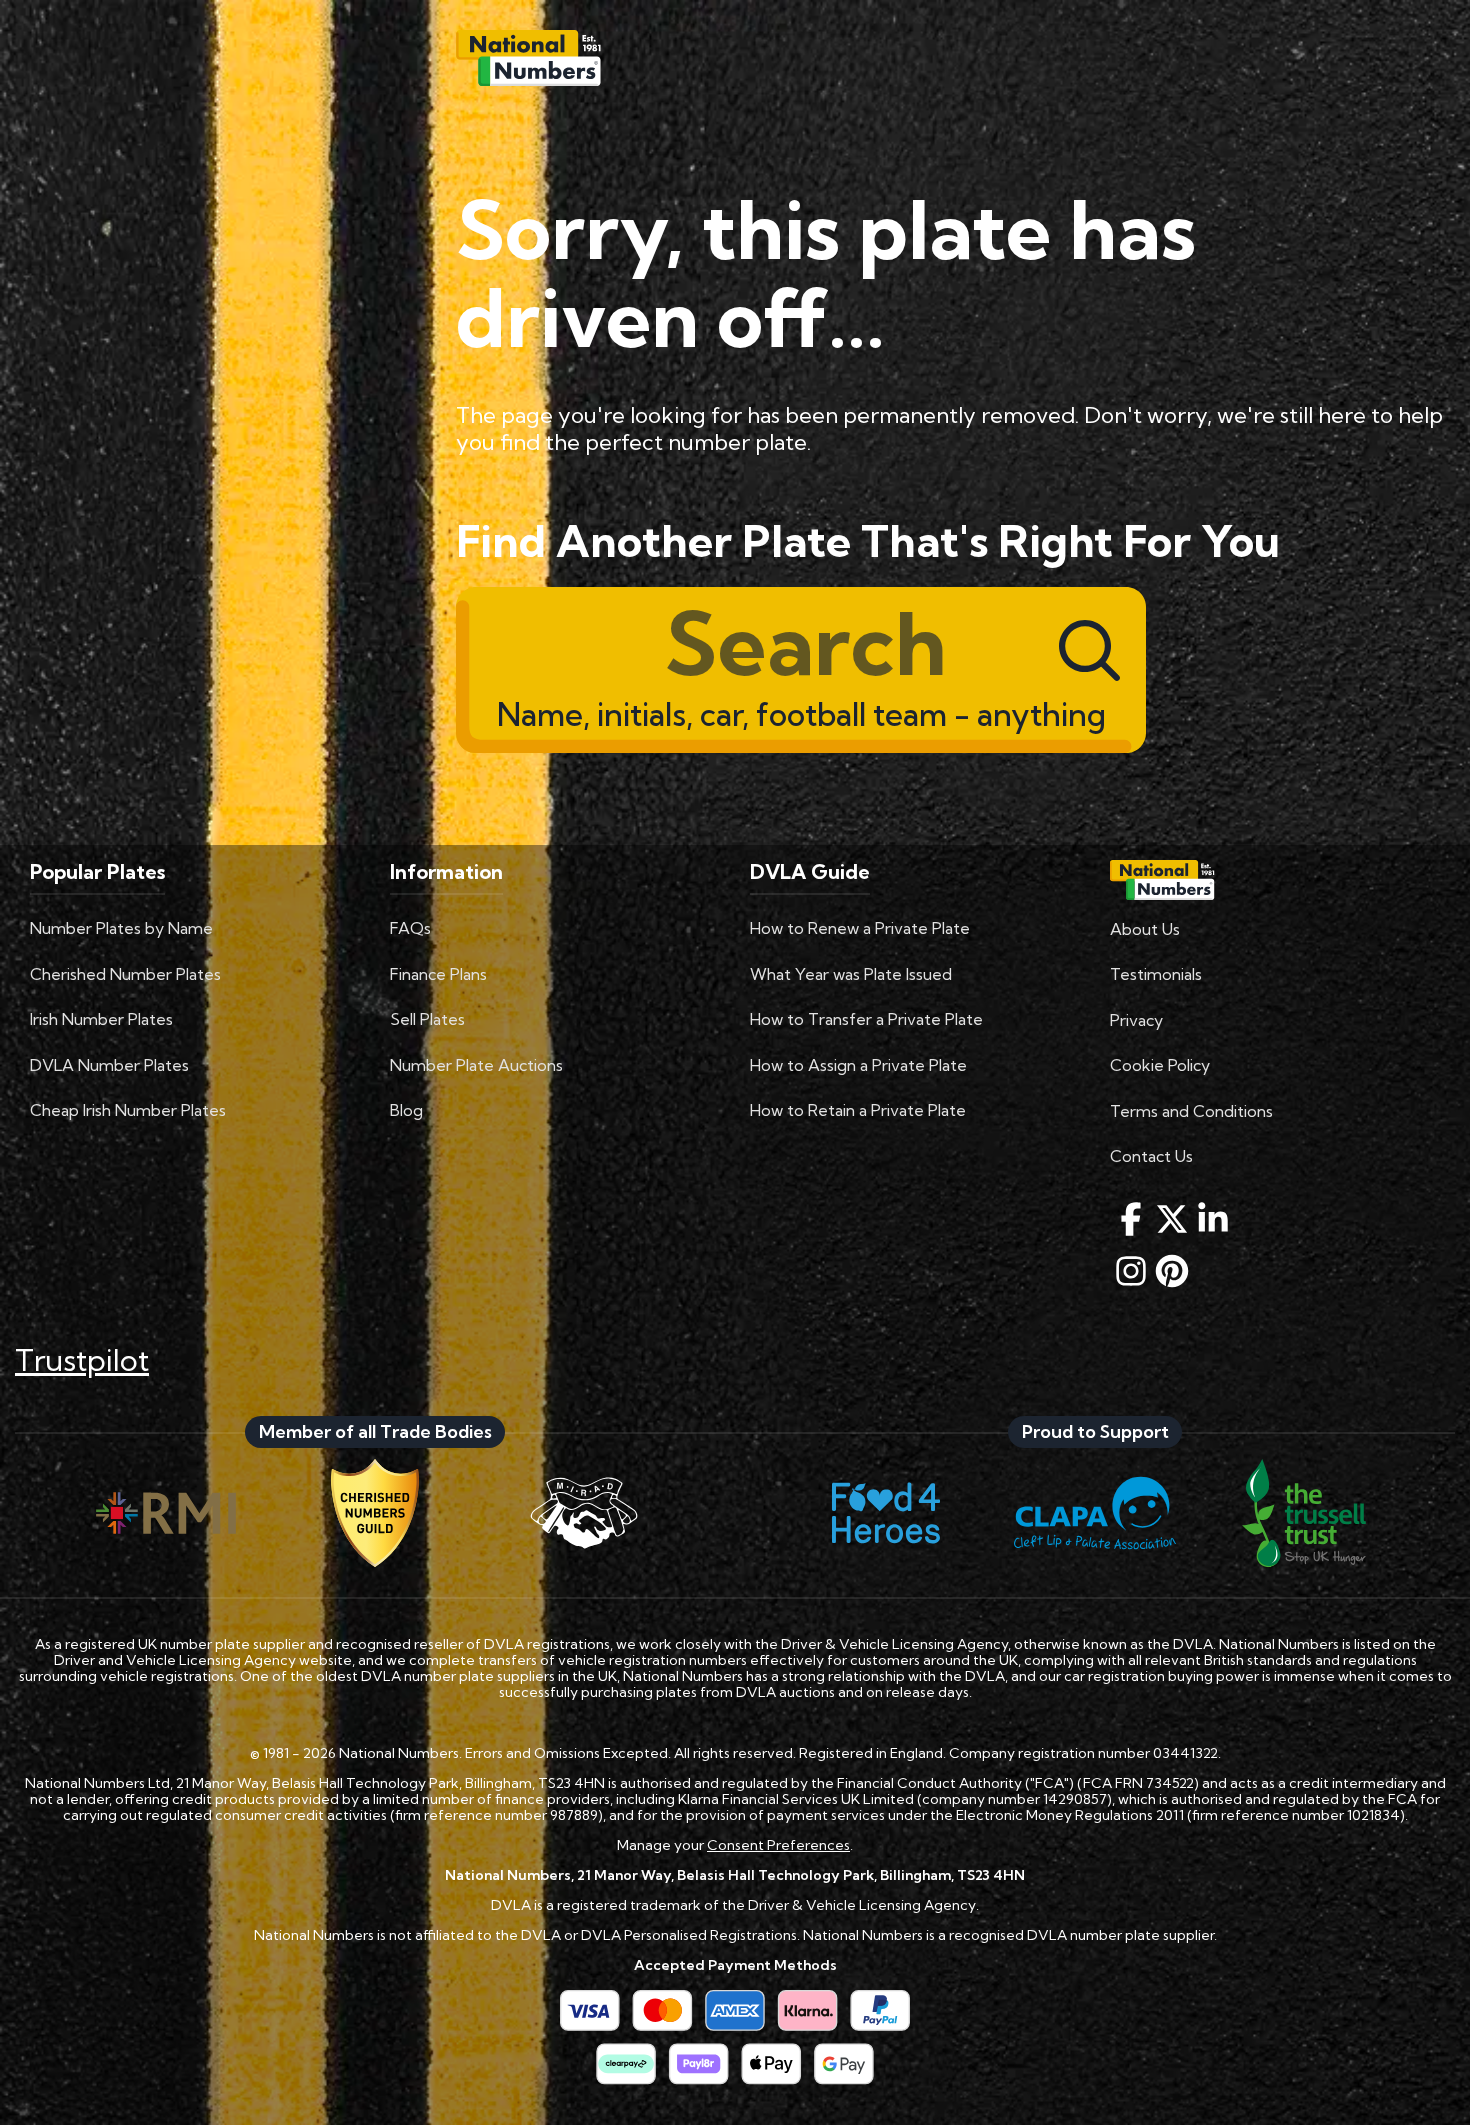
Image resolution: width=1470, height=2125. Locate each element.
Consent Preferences (778, 1845)
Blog (406, 1110)
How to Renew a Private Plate (860, 928)
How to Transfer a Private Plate (866, 1019)
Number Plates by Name (121, 928)
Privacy (1136, 1020)
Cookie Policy (1160, 1065)
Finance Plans (438, 974)
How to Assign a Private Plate (858, 1065)
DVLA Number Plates (109, 1065)
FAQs (410, 928)
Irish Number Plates (101, 1019)
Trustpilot (82, 1360)
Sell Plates (427, 1019)
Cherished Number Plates (125, 974)
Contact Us (1151, 1156)
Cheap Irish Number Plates (128, 1110)
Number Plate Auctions (476, 1065)
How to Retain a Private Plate (858, 1110)
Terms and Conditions (1191, 1111)
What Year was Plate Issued (851, 974)
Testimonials (1156, 974)
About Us (1145, 929)
